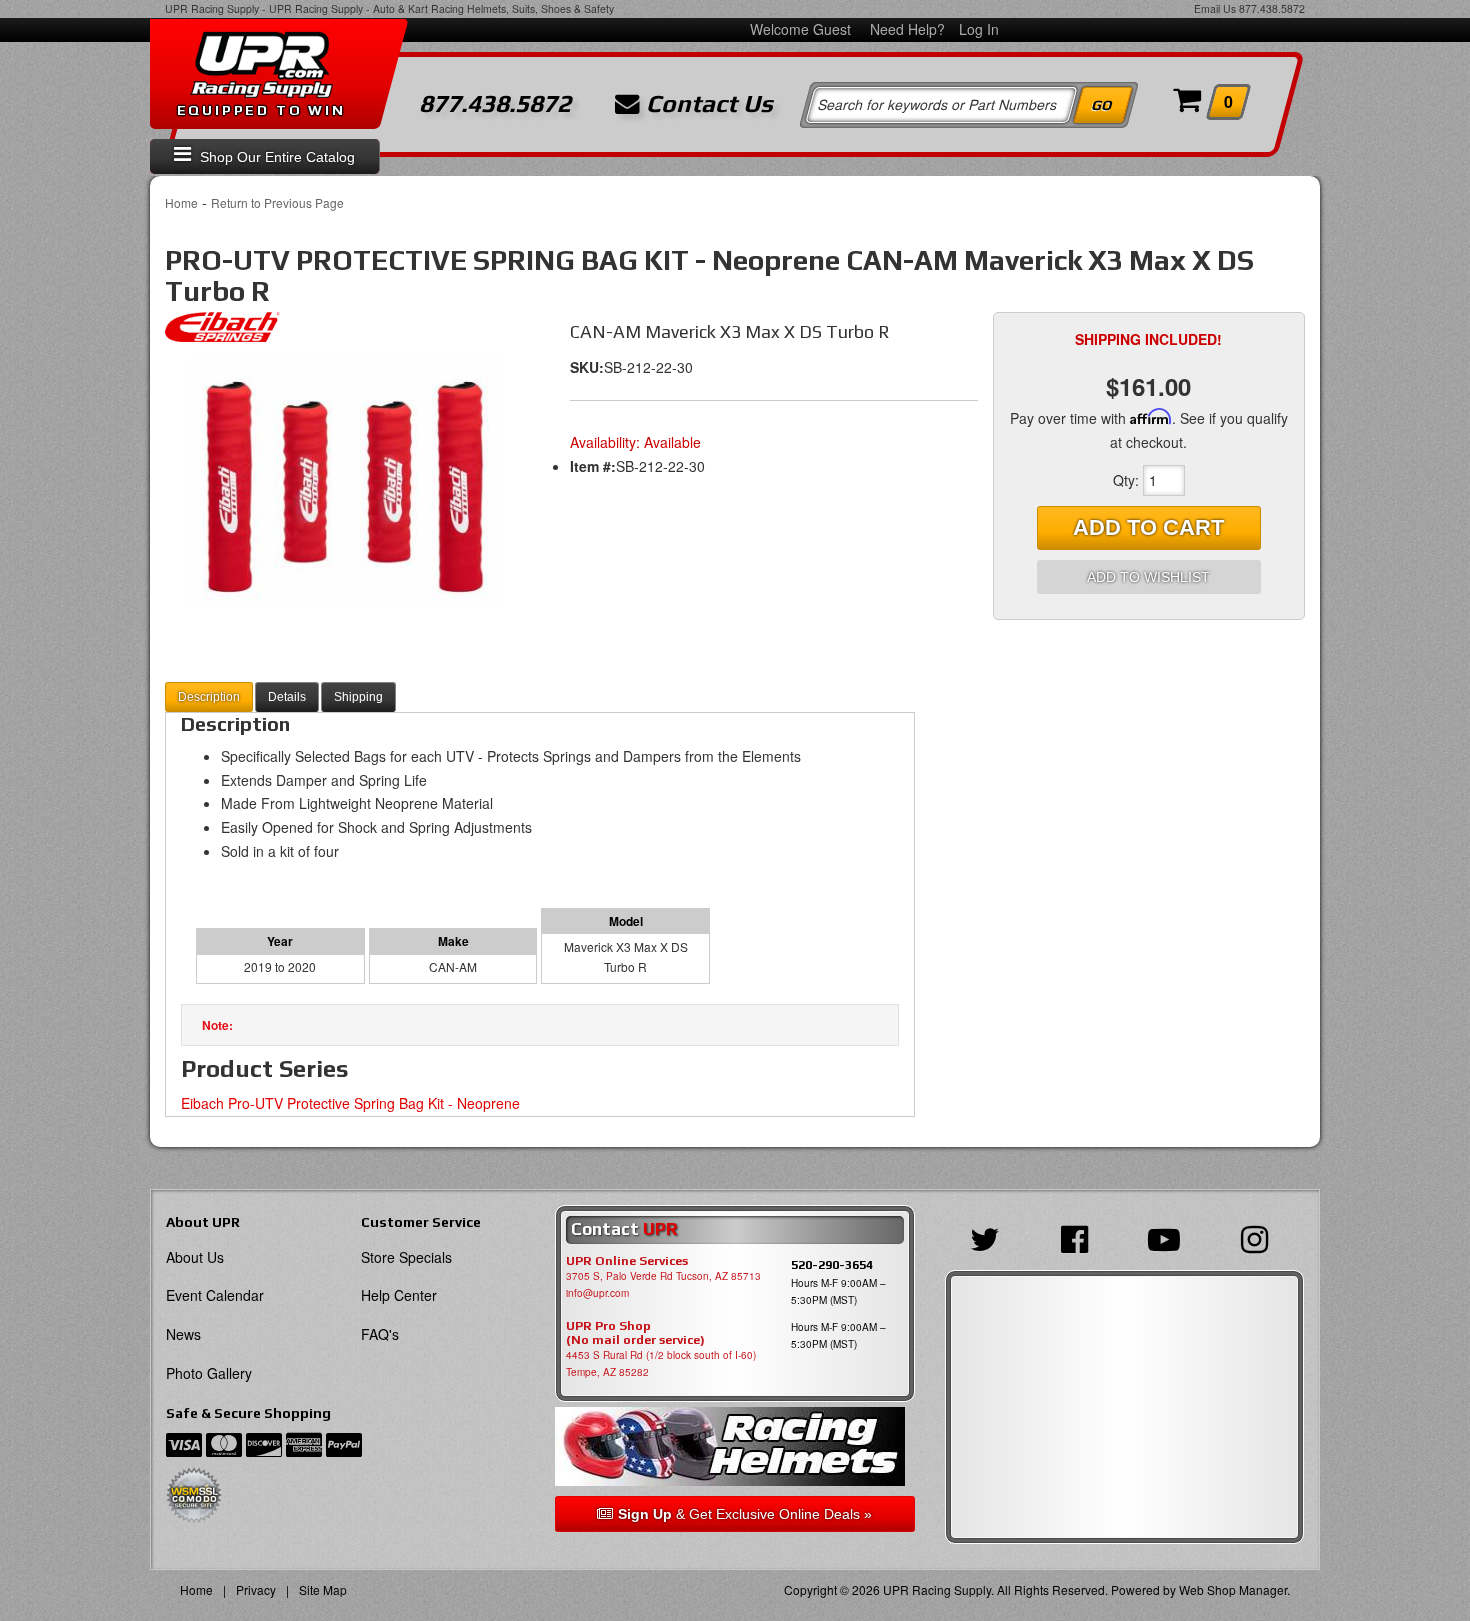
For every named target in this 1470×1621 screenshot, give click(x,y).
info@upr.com (597, 1293)
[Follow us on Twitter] (990, 1237)
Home (181, 202)
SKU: (587, 367)
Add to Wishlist (1148, 577)
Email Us (1215, 8)
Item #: (593, 466)
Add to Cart (1148, 527)
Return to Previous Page (277, 202)
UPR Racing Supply (212, 8)
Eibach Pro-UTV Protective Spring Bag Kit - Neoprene (350, 1103)
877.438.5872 (1272, 8)
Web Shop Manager (1233, 1589)
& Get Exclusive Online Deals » (745, 1514)
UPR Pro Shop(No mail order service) (635, 1333)
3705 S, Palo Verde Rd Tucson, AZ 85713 (663, 1276)
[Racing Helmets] (734, 1446)
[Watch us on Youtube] (1169, 1237)
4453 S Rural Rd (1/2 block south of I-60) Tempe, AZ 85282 (661, 1363)
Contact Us (706, 104)
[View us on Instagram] (1259, 1237)
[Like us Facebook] (1079, 1237)
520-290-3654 (832, 1264)
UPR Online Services (627, 1261)
